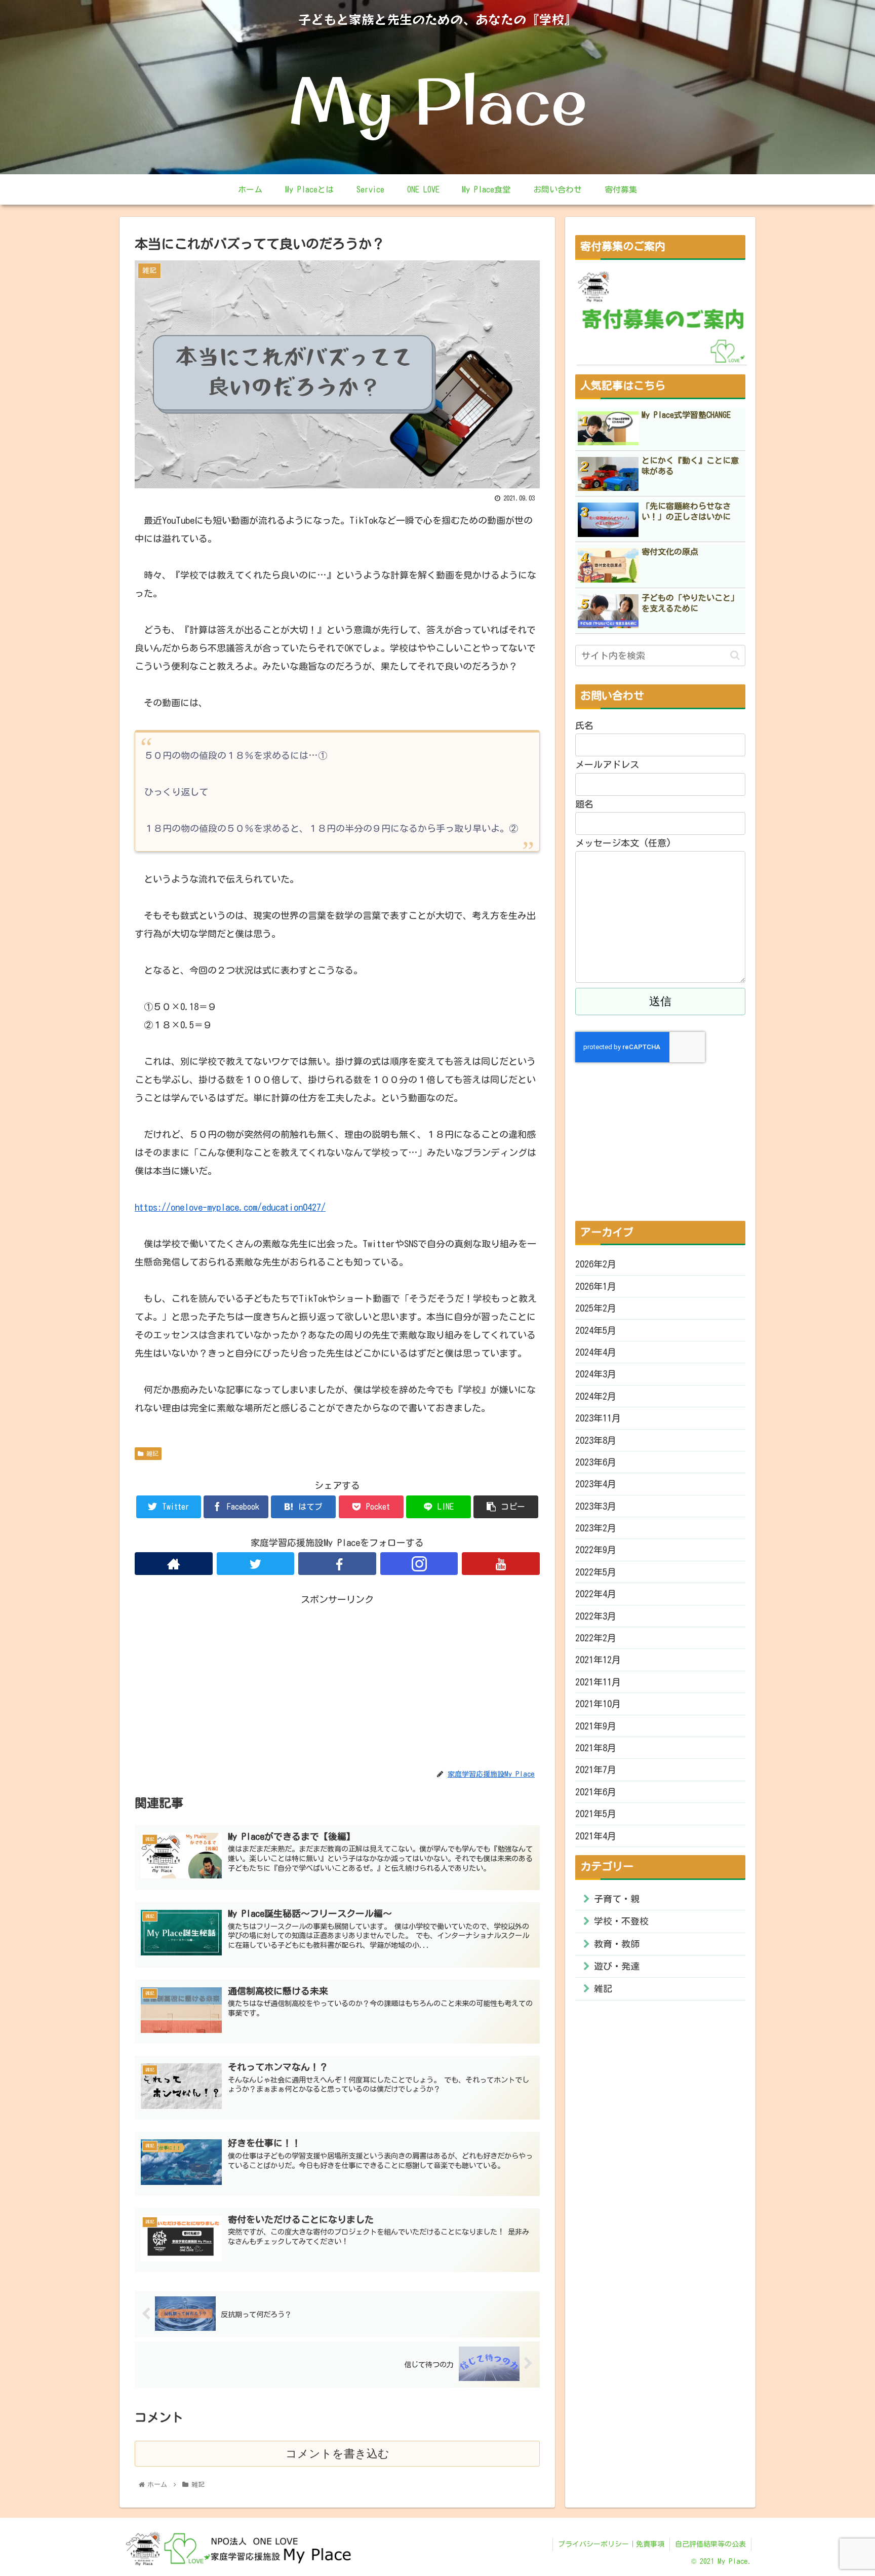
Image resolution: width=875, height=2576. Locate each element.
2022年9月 (596, 1550)
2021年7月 (596, 1770)
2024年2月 (596, 1396)
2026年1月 (596, 1286)
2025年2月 (596, 1308)
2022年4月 (596, 1594)
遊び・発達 (617, 1966)
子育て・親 (617, 1899)
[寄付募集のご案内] (662, 317)
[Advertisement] (337, 1678)
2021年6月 (596, 1792)
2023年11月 (598, 1418)
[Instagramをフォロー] (419, 1564)
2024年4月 (596, 1352)
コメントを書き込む (337, 2454)
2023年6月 (596, 1462)
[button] (735, 655)
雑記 (151, 1453)
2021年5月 (596, 1814)
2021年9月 (596, 1726)
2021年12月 (598, 1660)
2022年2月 (596, 1638)
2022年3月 (596, 1616)
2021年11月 (598, 1682)
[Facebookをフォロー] (337, 1564)
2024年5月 (596, 1330)
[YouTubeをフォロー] (501, 1564)
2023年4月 (596, 1484)
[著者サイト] (174, 1564)
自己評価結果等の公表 (710, 2544)
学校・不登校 (621, 1921)
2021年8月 (596, 1748)
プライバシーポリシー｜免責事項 (611, 2544)
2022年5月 (596, 1572)
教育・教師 (617, 1944)
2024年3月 (596, 1374)
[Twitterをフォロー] (256, 1564)
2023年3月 (596, 1506)
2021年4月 (596, 1836)
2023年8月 (596, 1440)
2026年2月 (596, 1264)
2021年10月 (598, 1704)
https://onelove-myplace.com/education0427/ (230, 1207)
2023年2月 (596, 1528)
